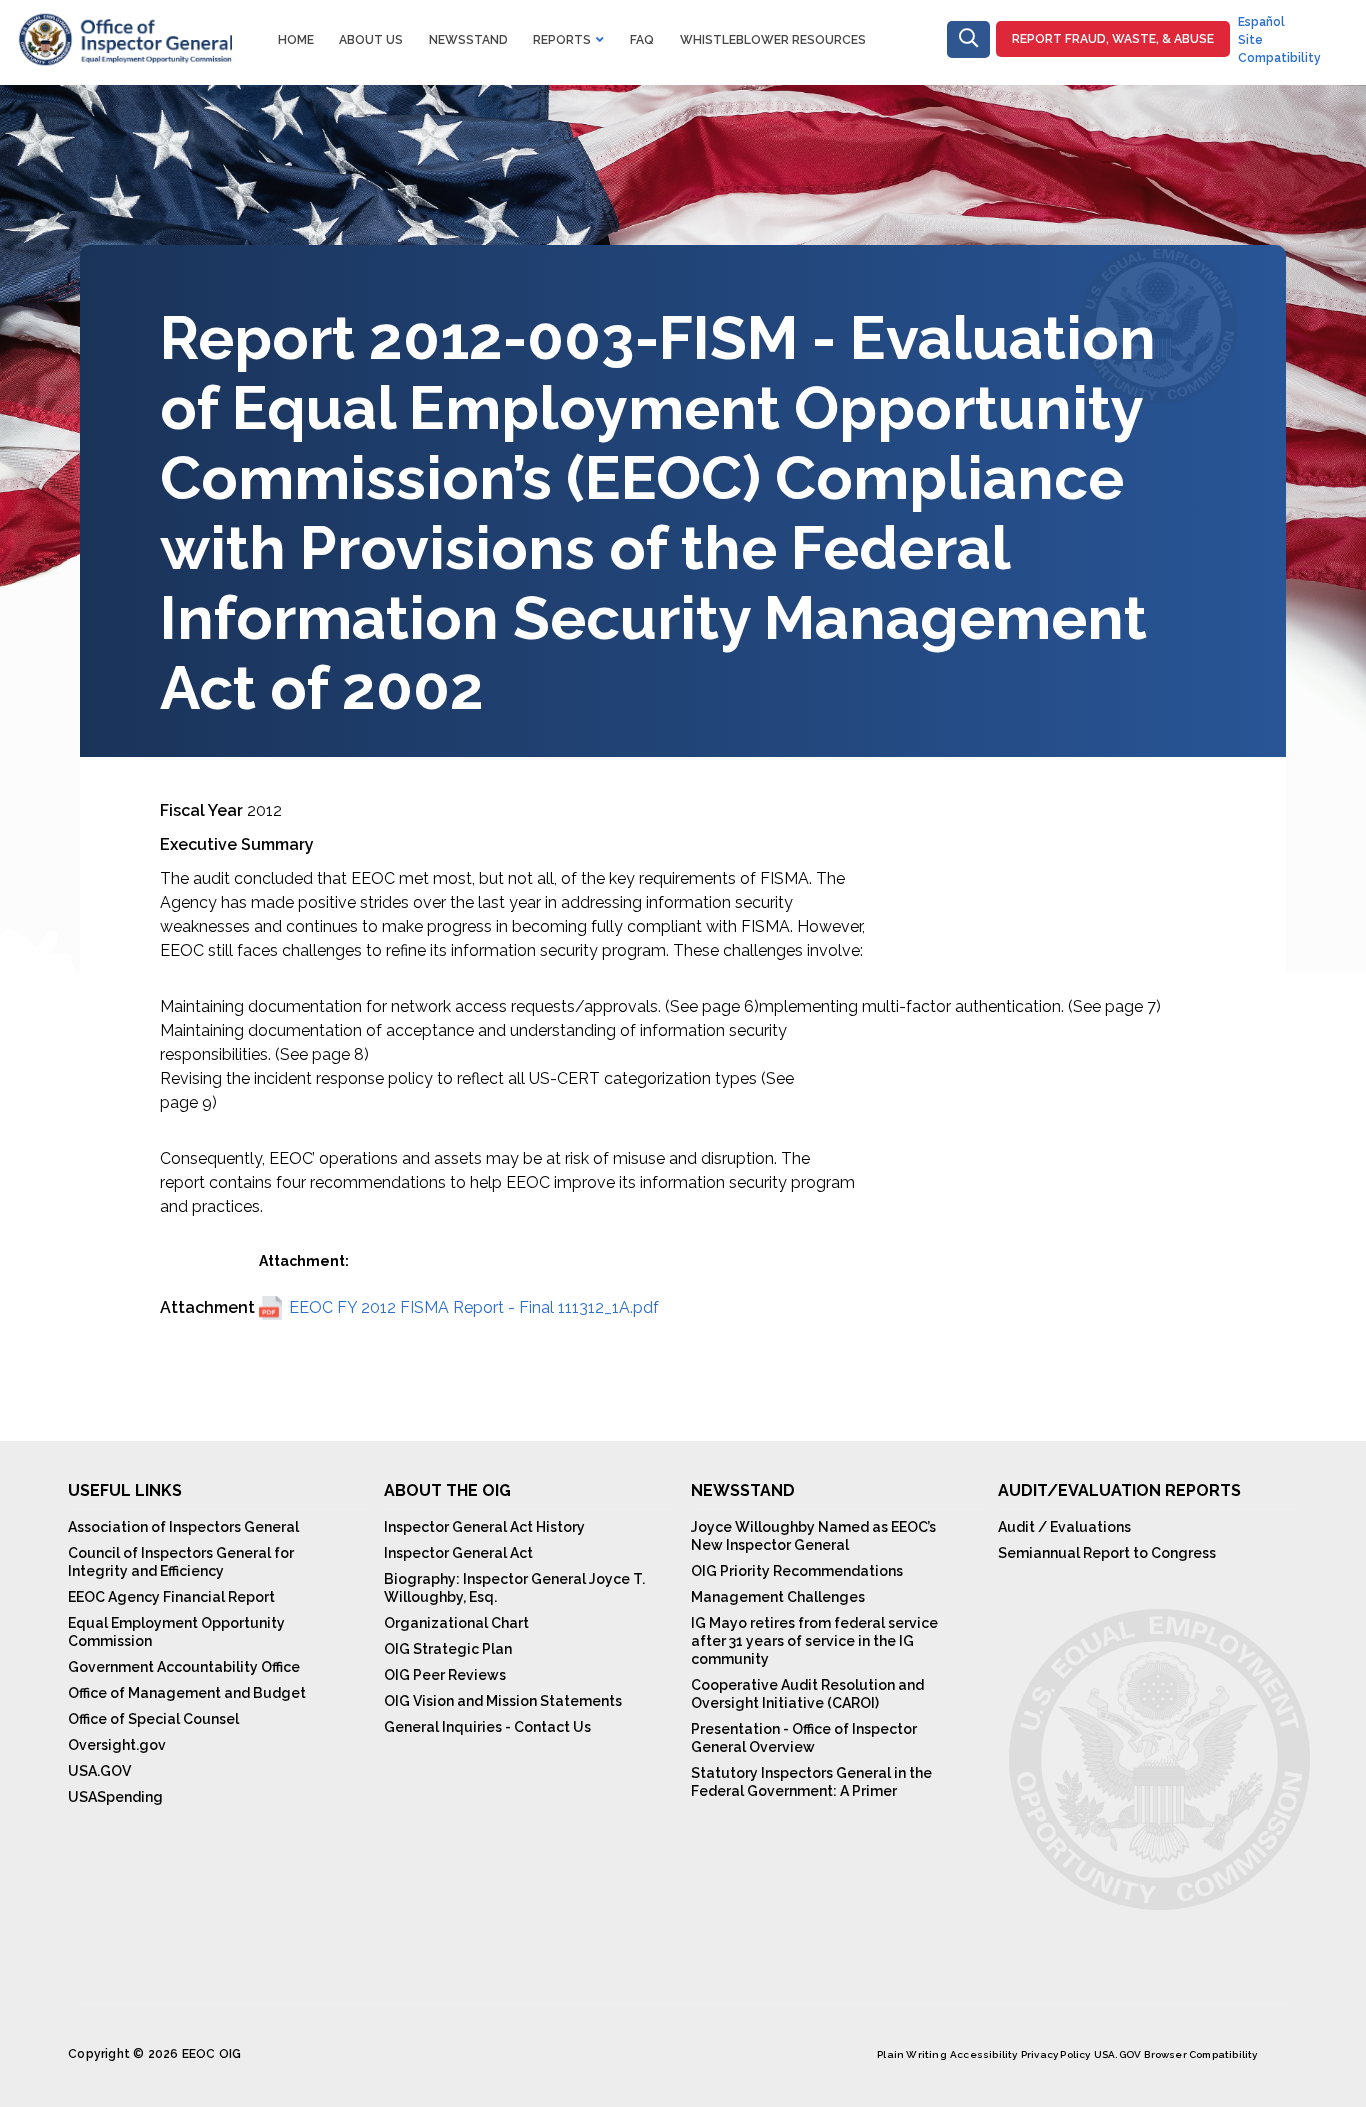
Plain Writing (912, 2054)
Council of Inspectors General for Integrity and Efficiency (181, 1562)
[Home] (124, 24)
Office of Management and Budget (187, 1693)
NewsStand (468, 40)
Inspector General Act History (484, 1527)
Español (1261, 22)
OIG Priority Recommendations (797, 1571)
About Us (371, 40)
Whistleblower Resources (773, 40)
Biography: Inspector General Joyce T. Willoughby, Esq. (514, 1588)
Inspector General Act (458, 1553)
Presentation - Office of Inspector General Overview (804, 1738)
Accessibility (984, 2054)
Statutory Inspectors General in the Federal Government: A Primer (811, 1782)
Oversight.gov (117, 1745)
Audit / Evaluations (1064, 1527)
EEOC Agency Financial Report (171, 1597)
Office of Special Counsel (153, 1719)
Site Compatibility (1279, 49)
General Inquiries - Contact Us (487, 1727)
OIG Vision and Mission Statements (503, 1701)
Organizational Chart (456, 1623)
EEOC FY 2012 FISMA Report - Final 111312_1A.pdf (474, 1307)
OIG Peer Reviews (445, 1675)
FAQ (642, 40)
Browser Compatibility (1200, 2054)
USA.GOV (99, 1771)
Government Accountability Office (184, 1667)
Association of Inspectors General (183, 1527)
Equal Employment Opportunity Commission (176, 1632)
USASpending (115, 1797)
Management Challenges (778, 1597)
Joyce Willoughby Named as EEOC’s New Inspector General (813, 1536)
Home (296, 40)
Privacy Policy (1056, 2054)
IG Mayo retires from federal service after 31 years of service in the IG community (814, 1641)
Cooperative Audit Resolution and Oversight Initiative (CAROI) (807, 1694)
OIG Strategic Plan (448, 1649)
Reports (562, 40)
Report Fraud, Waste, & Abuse (1113, 39)
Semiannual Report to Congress (1107, 1553)
